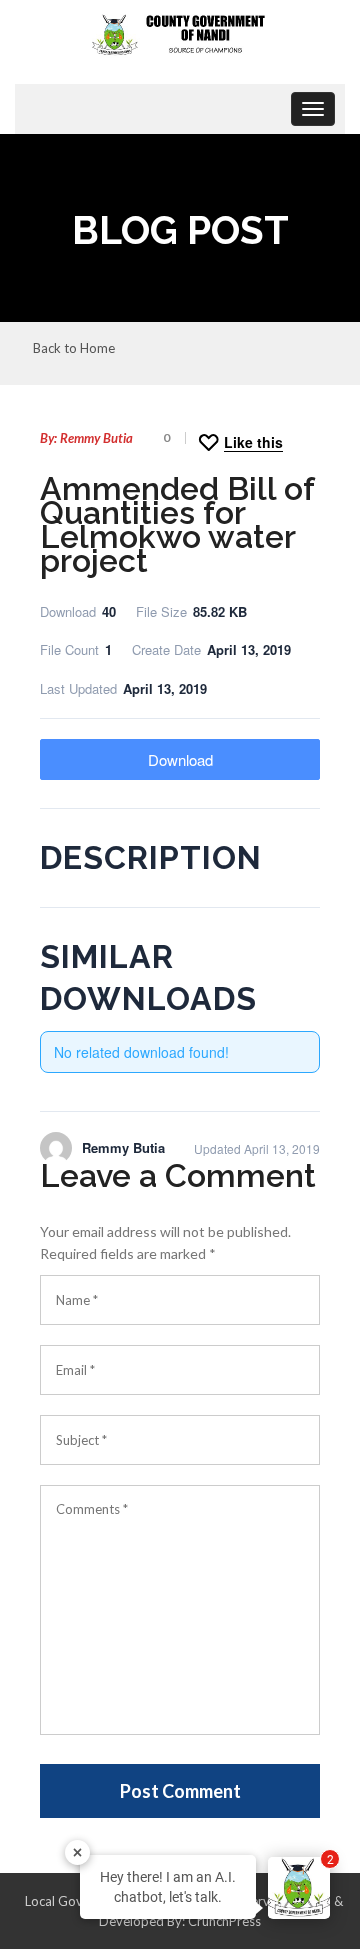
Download (180, 759)
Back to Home (74, 349)
